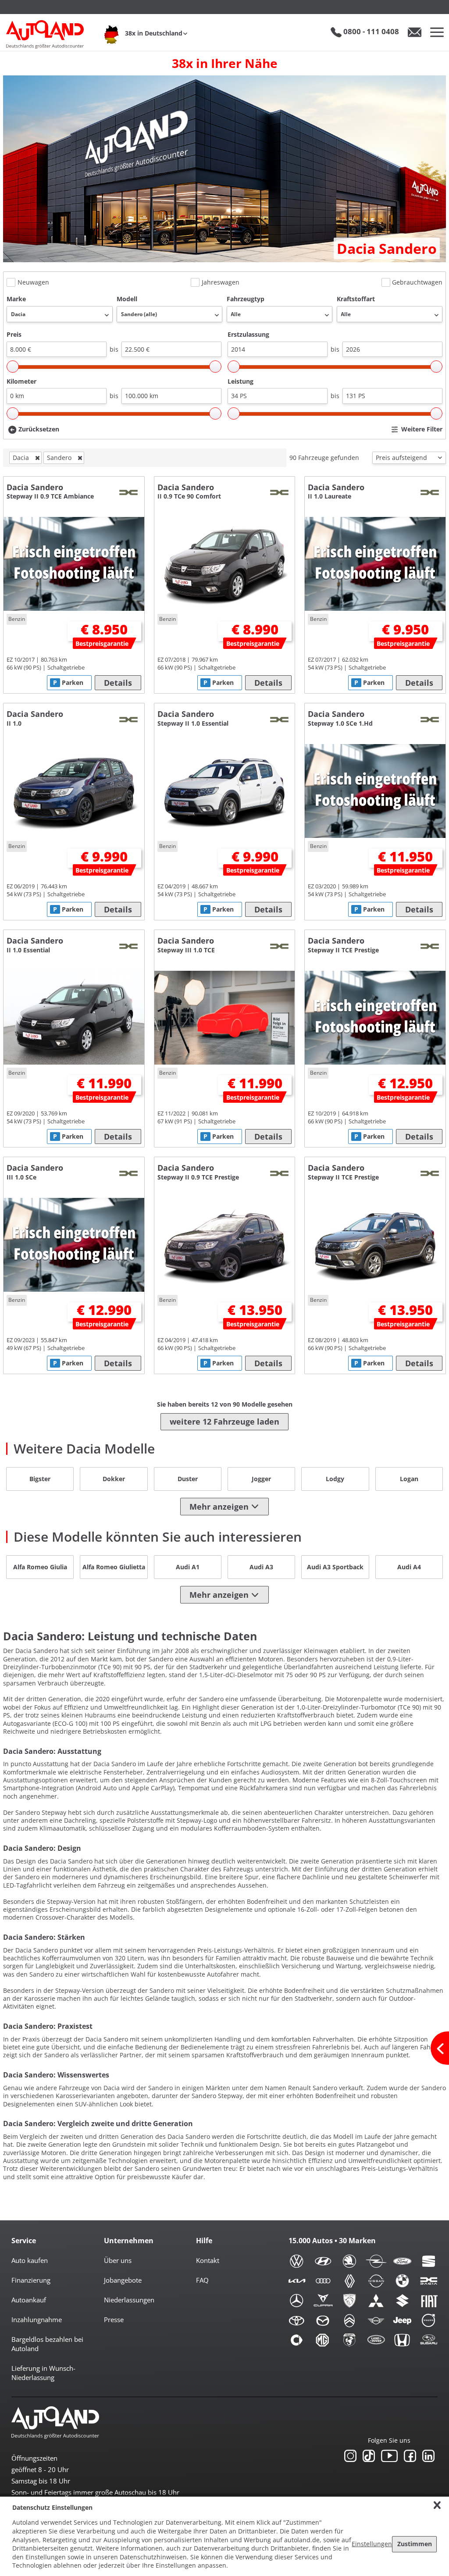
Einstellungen (372, 2544)
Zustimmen (415, 2544)
